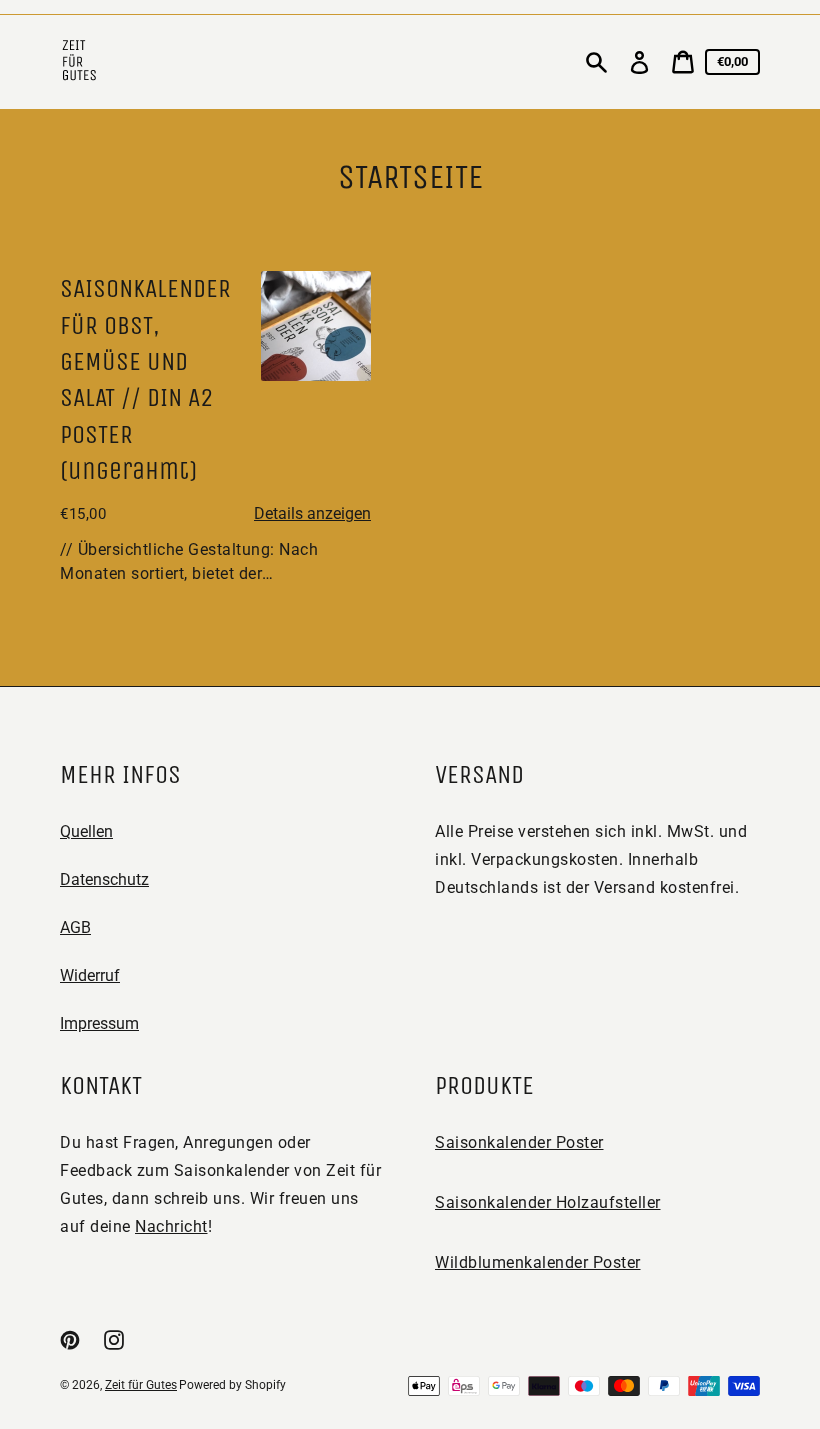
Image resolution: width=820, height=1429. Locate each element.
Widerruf (90, 975)
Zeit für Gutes (141, 1385)
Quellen (86, 831)
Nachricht (171, 1226)
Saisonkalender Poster (519, 1142)
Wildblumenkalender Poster (538, 1262)
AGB (75, 927)
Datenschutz (104, 879)
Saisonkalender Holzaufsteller (548, 1202)
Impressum (99, 1023)
